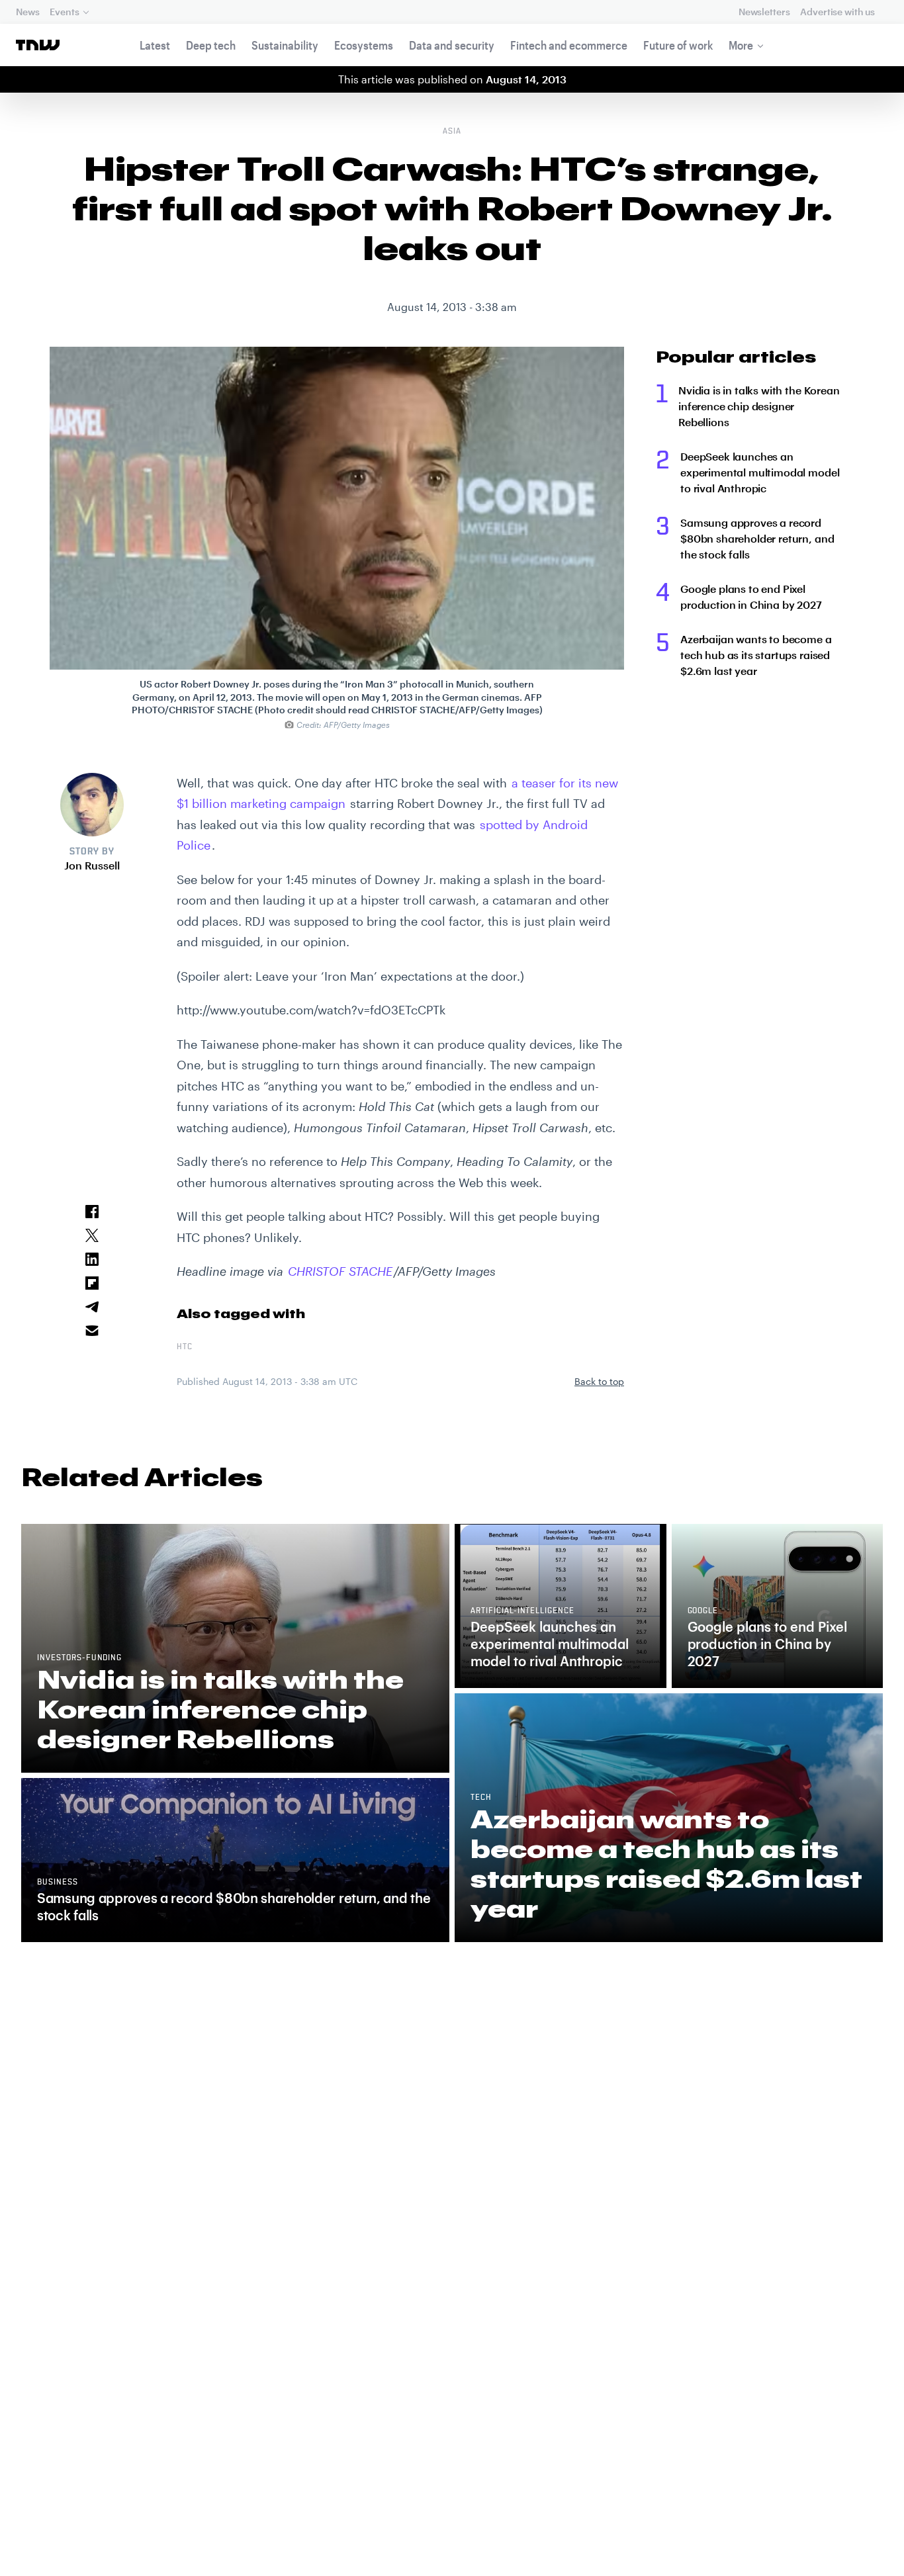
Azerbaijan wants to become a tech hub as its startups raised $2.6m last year (756, 655)
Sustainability (285, 45)
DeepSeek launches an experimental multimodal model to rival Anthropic (760, 472)
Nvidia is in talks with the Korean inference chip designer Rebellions (759, 406)
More (741, 45)
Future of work (678, 45)
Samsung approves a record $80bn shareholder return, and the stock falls (757, 538)
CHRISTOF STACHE (340, 1271)
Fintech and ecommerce (569, 45)
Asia (452, 132)
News (27, 12)
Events (64, 12)
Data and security (452, 45)
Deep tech (211, 45)
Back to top (599, 1381)
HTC (185, 1347)
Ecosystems (364, 45)
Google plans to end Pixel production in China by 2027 (751, 597)
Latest (155, 45)
